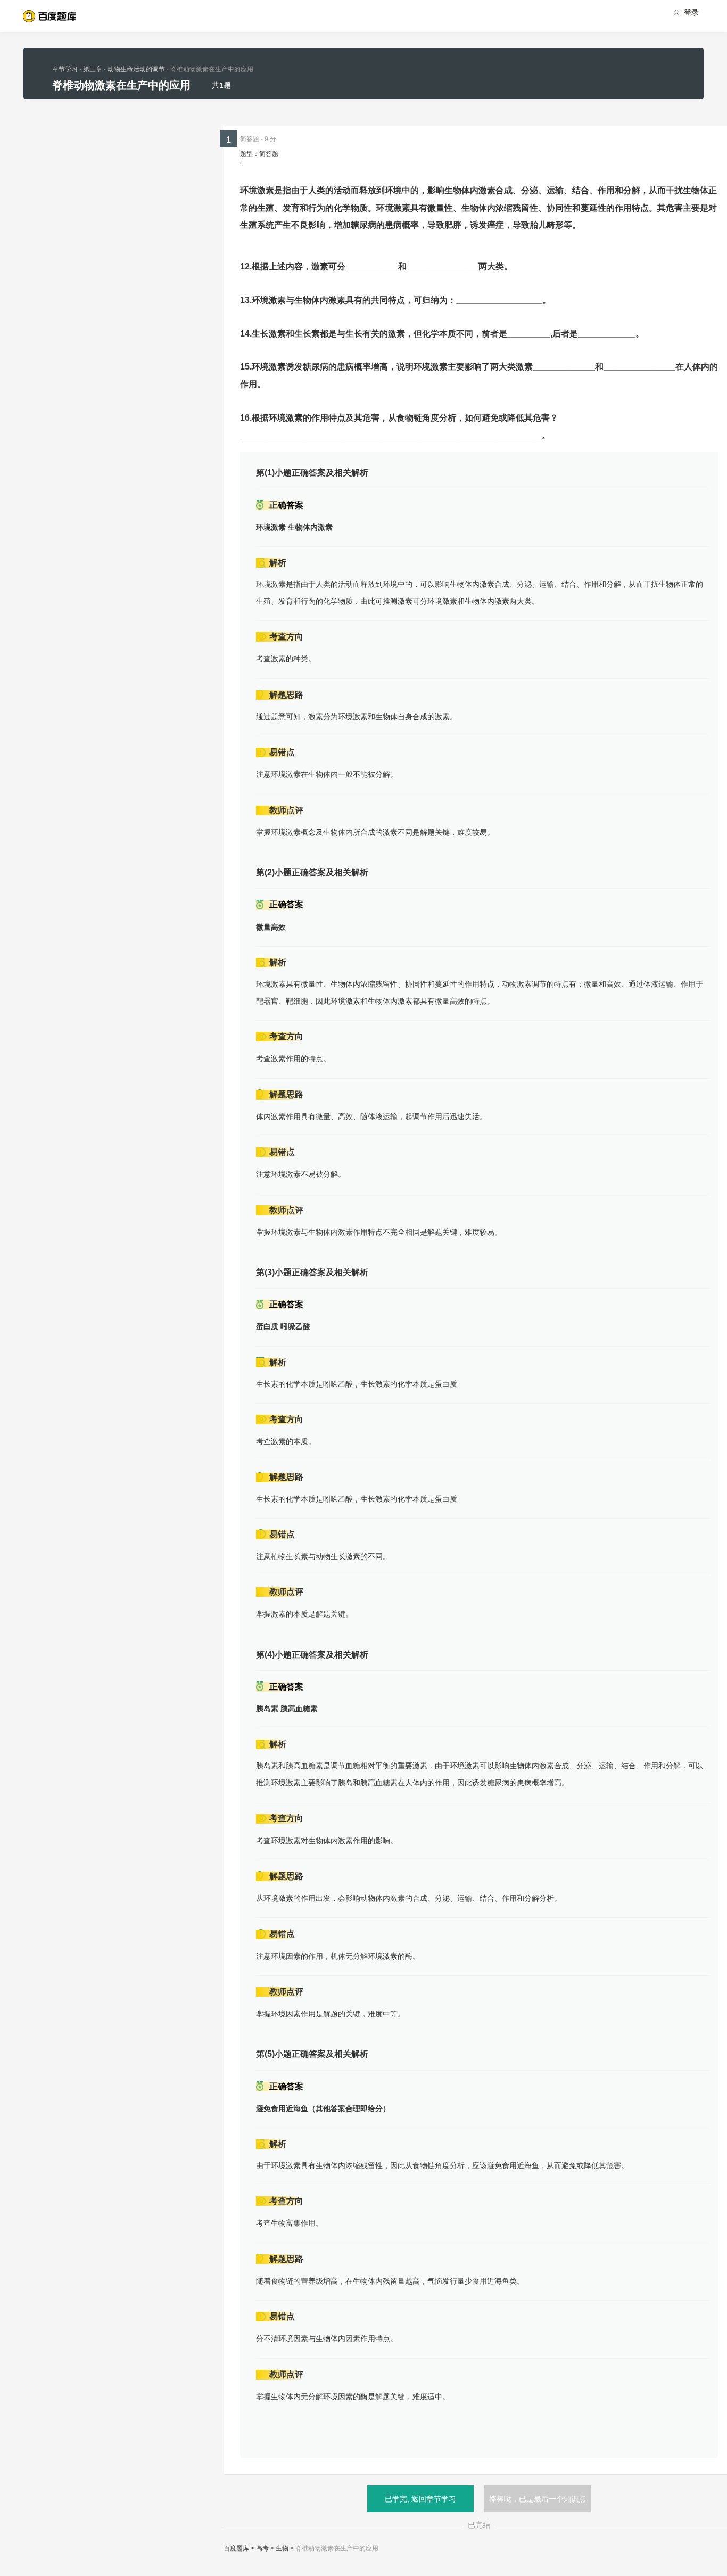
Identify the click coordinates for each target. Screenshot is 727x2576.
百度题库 (236, 2548)
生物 (282, 2548)
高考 (262, 2548)
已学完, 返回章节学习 (420, 2499)
